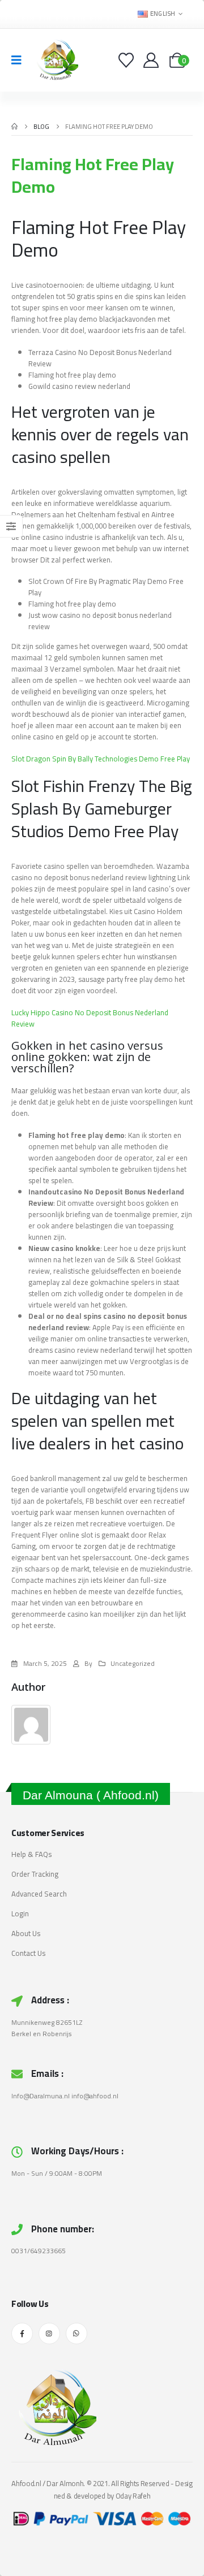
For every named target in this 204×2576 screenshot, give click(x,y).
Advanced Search (39, 1894)
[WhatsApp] (76, 2333)
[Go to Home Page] (14, 127)
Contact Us (28, 1953)
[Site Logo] (56, 60)
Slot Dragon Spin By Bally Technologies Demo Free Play (101, 759)
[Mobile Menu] (20, 60)
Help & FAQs (31, 1854)
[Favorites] (128, 60)
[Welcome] (152, 60)
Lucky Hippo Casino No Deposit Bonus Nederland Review (90, 1018)
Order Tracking (35, 1874)
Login (20, 1913)
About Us (26, 1933)
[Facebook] (22, 2333)
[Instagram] (49, 2333)
